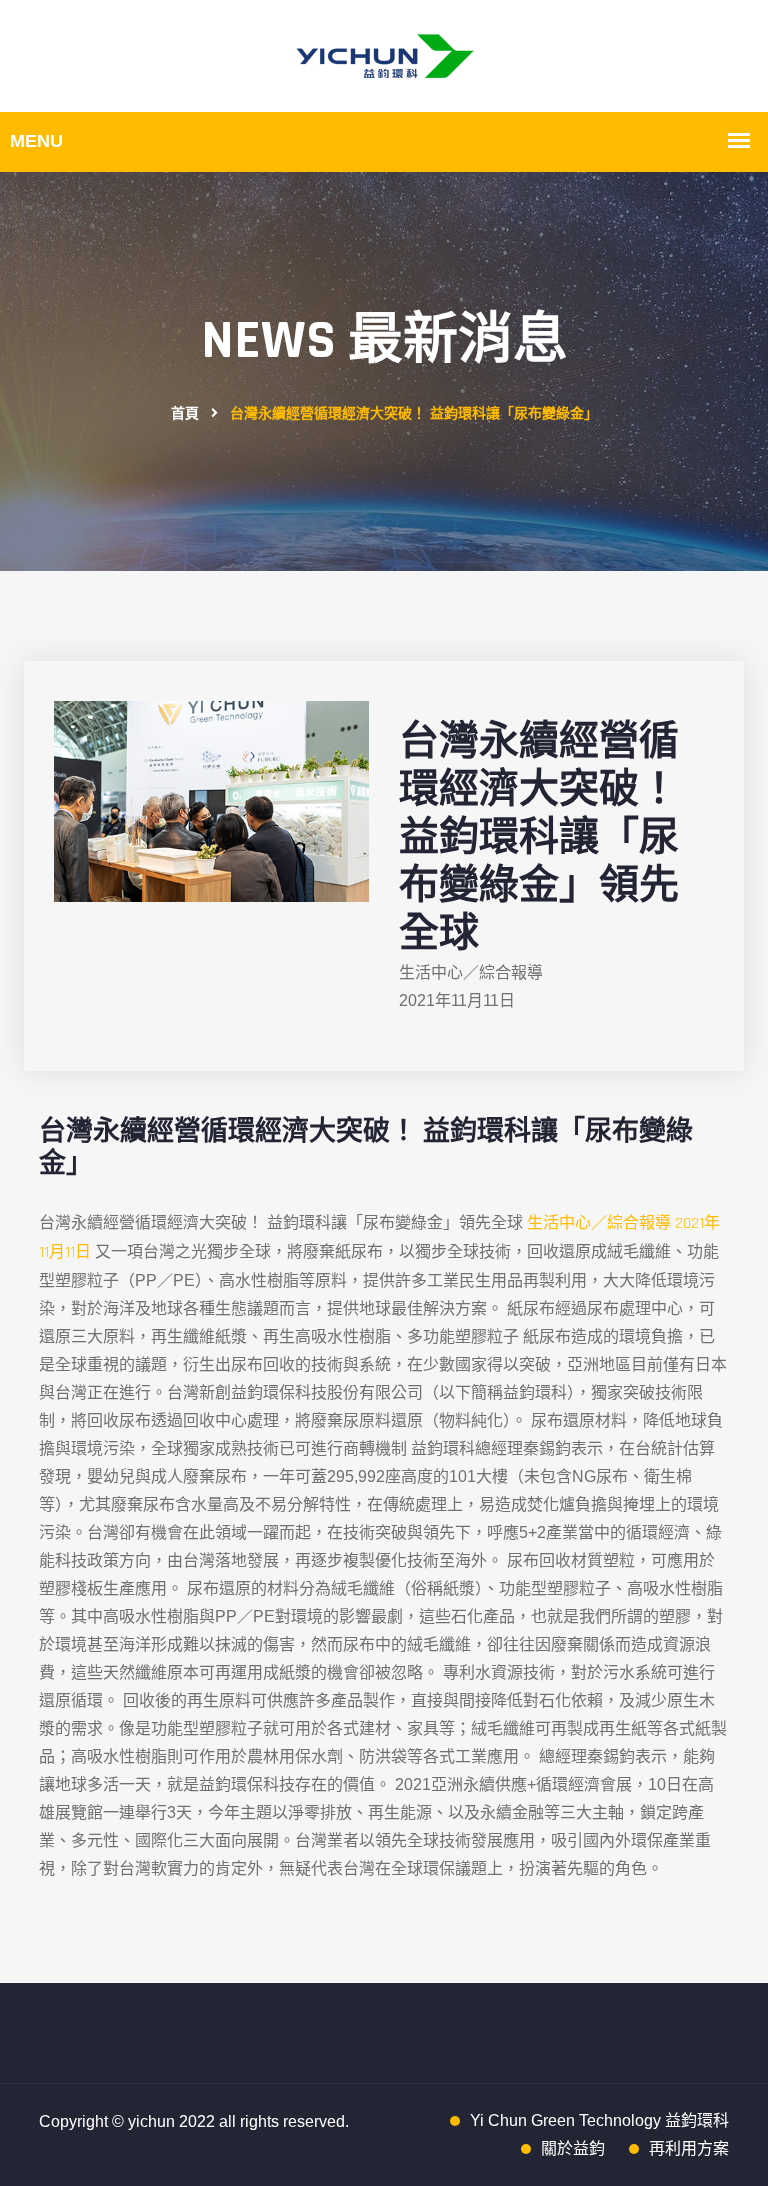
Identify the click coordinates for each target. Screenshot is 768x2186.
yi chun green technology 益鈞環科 (599, 2120)
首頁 (185, 414)
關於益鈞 (573, 2148)
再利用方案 (689, 2148)
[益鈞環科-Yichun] (384, 55)
